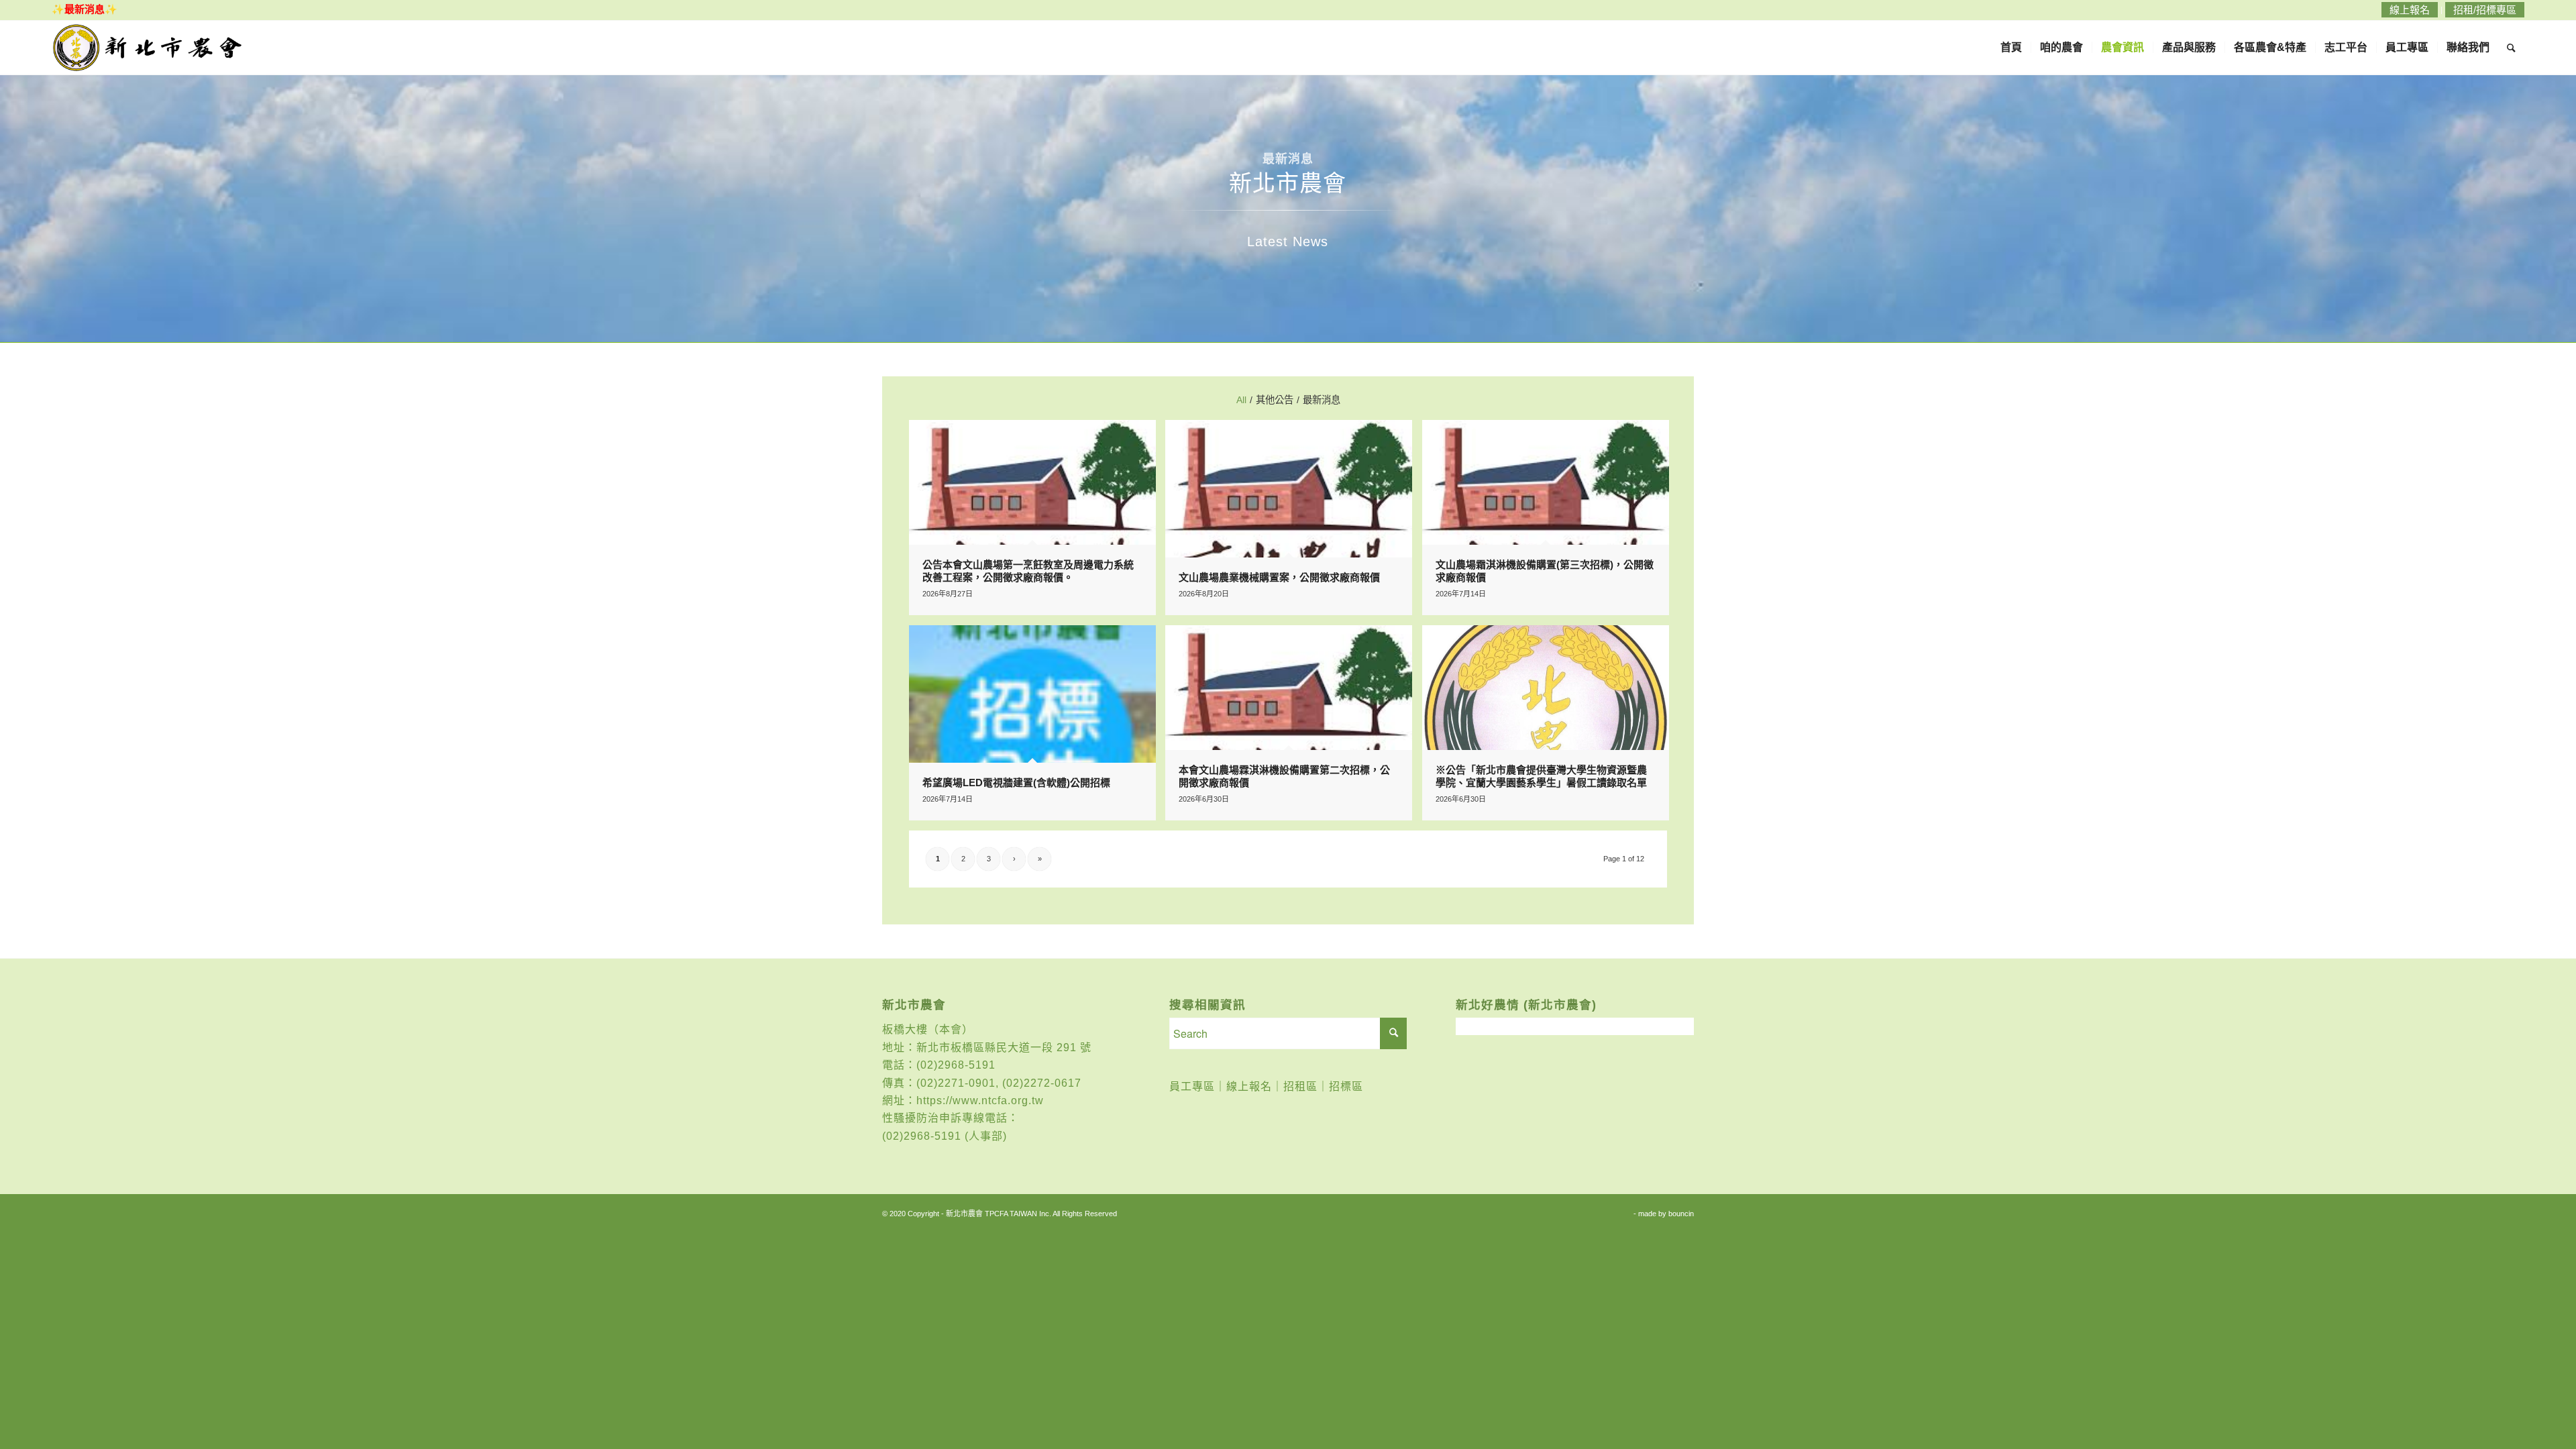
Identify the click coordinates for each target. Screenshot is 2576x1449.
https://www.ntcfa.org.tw (980, 1101)
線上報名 (1249, 1086)
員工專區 (1192, 1086)
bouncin (1681, 1214)
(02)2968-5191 (956, 1065)
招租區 (1300, 1086)
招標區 (1346, 1086)
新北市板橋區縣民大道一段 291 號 (1004, 1048)
